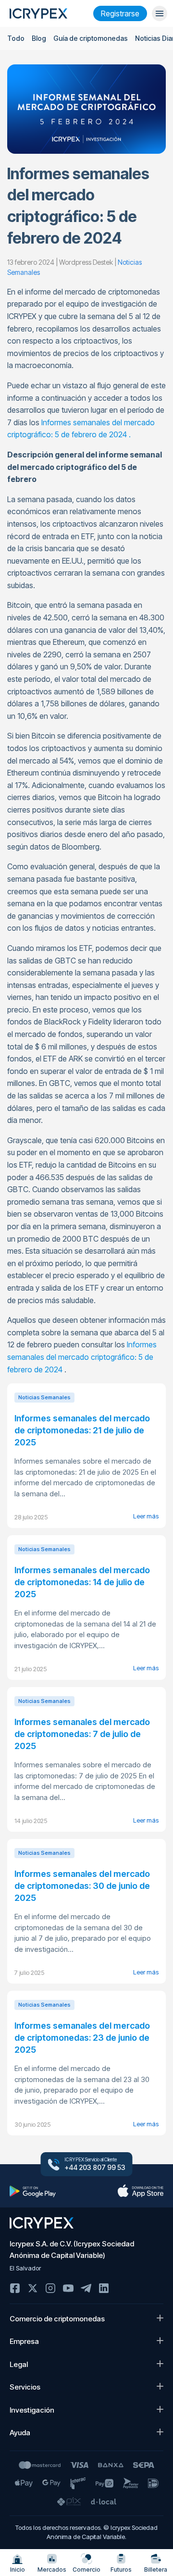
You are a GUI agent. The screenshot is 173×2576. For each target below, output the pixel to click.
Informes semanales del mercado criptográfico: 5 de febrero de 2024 (82, 1357)
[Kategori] (160, 13)
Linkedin (104, 2288)
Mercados (52, 2570)
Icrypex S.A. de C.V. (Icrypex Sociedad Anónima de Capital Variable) (72, 2249)
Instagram (50, 2288)
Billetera (156, 2570)
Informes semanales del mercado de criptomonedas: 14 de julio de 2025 (82, 1582)
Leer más (146, 1516)
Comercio (86, 2570)
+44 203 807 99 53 (95, 2168)
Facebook (15, 2288)
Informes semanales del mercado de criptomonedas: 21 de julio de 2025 (82, 1430)
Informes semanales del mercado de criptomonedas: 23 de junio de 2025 (82, 2038)
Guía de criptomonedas (91, 38)
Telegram (86, 2288)
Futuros (121, 2570)
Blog (39, 38)
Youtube (68, 2288)
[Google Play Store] (33, 2191)
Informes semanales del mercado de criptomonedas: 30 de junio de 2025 (82, 1886)
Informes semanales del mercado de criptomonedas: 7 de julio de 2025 (82, 1734)
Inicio (18, 2570)
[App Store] (140, 2191)
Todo (16, 38)
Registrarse (120, 13)
